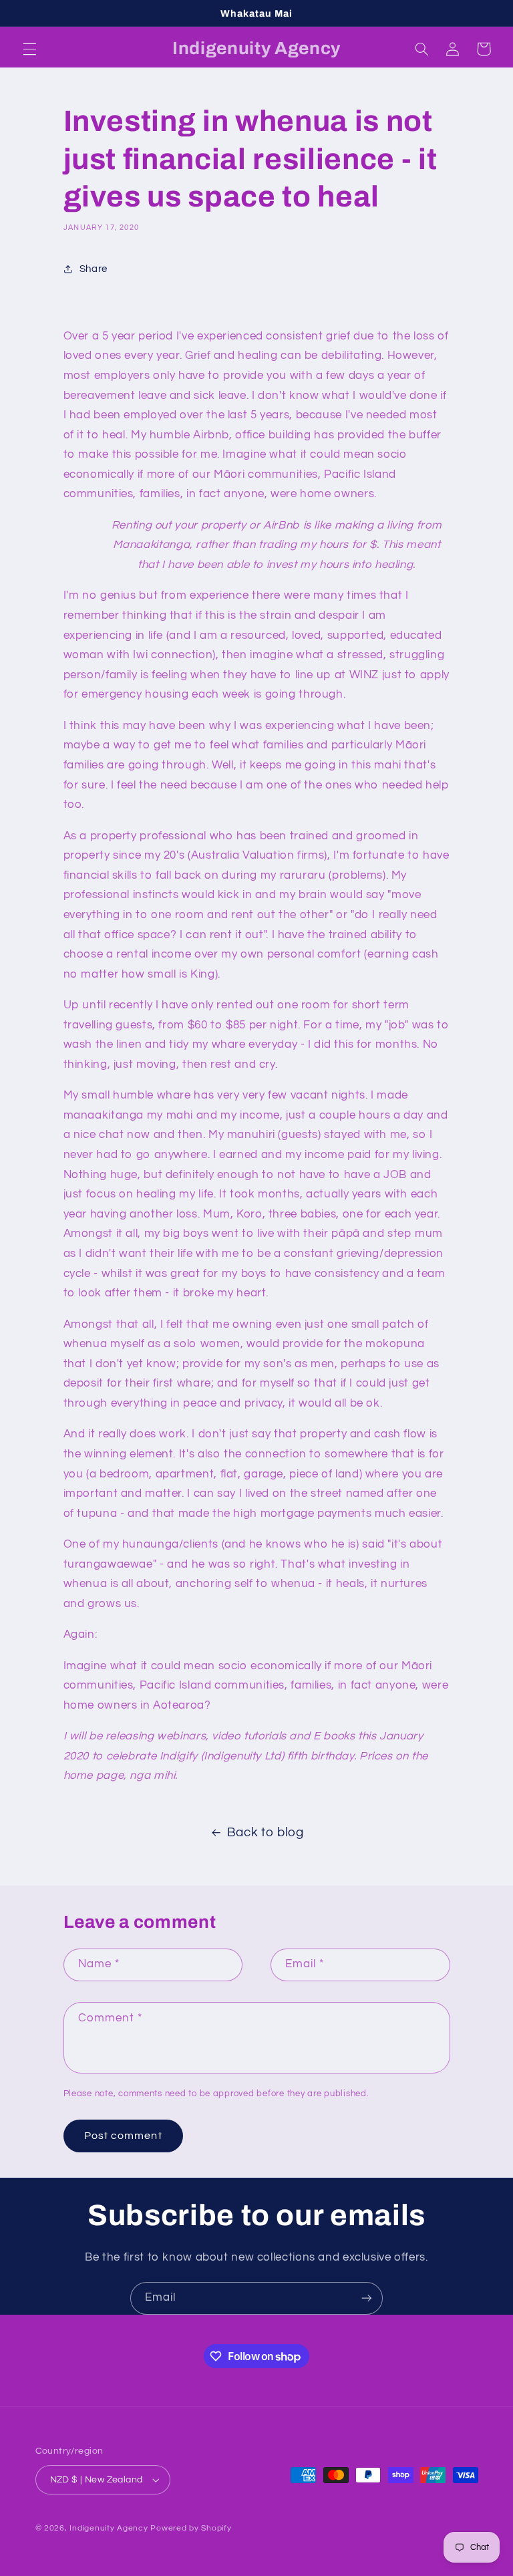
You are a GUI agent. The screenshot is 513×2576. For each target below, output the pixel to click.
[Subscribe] (367, 2298)
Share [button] (94, 269)
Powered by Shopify (191, 2528)
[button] (29, 49)
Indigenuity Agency (109, 2528)
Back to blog (266, 1833)
